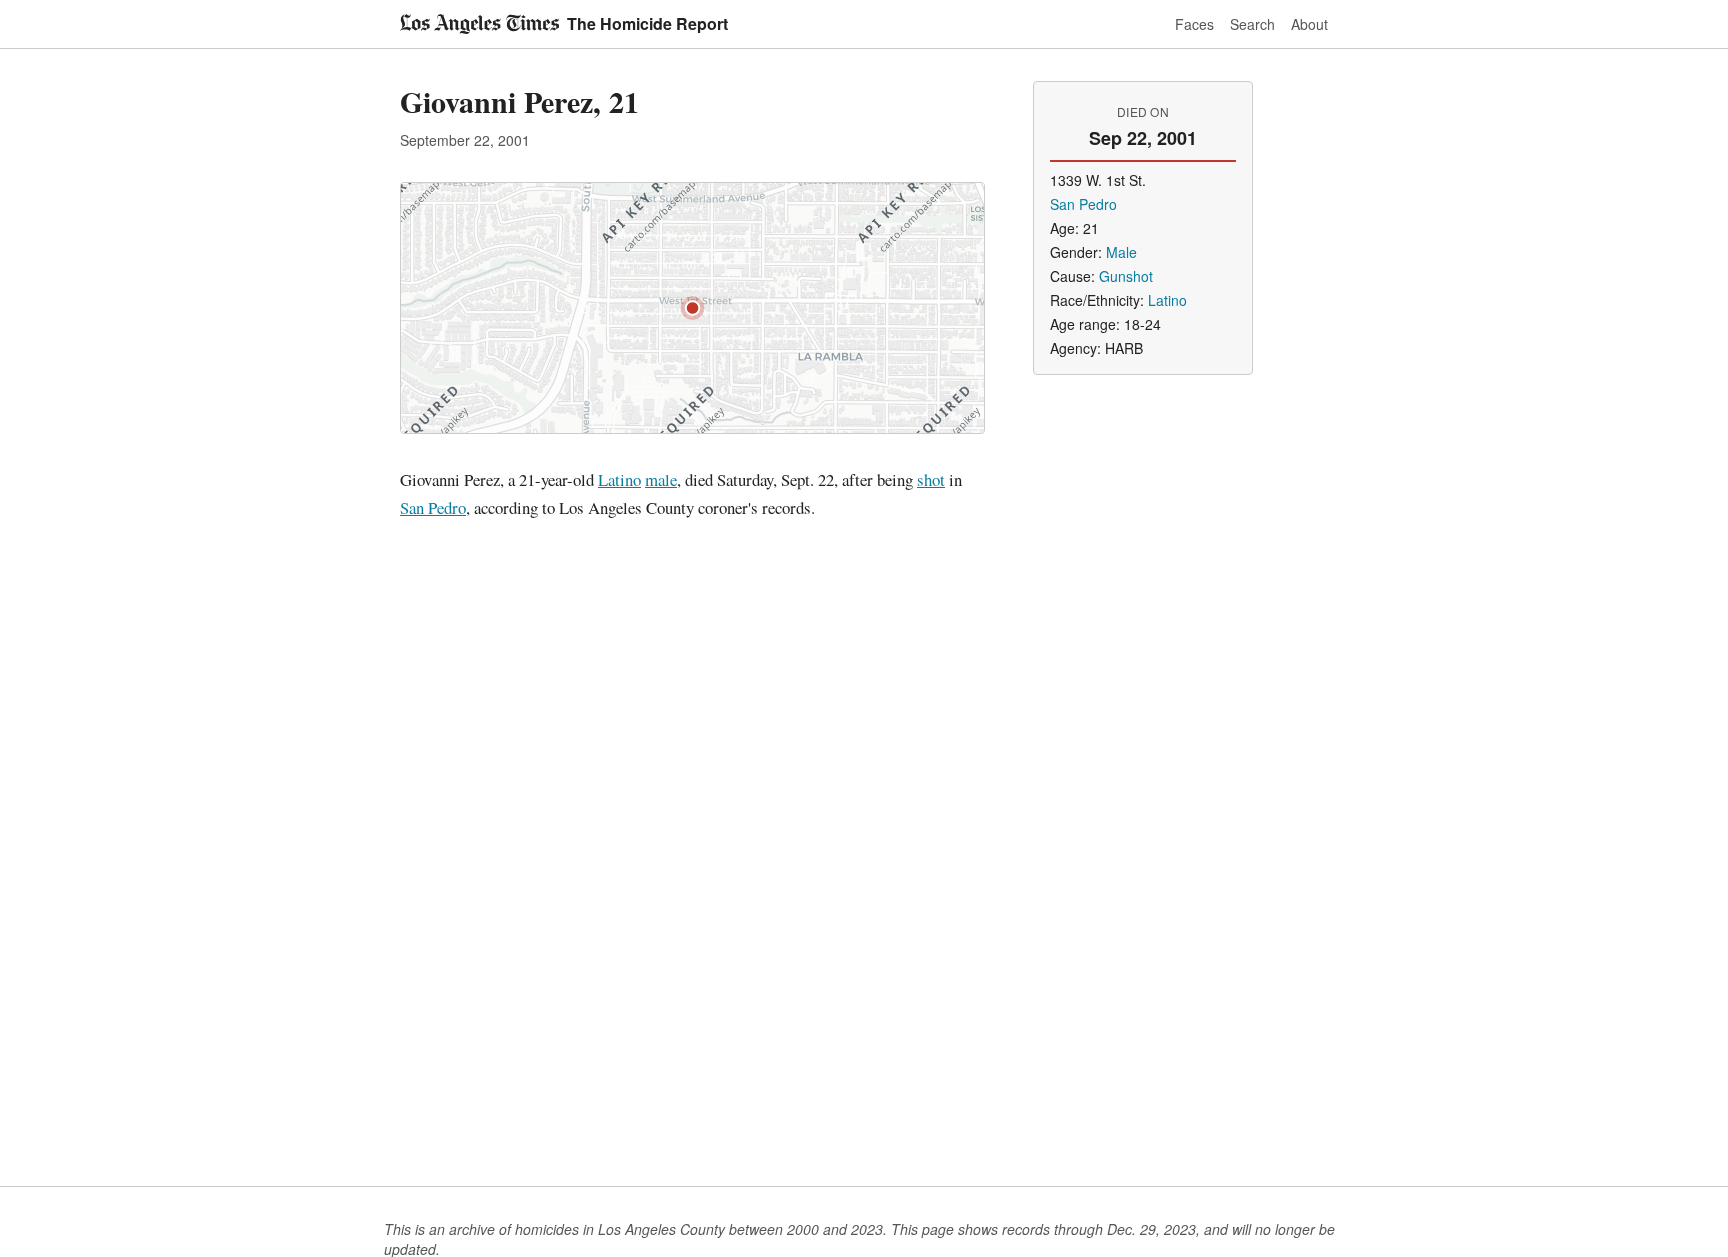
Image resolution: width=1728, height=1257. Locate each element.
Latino (619, 479)
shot (931, 479)
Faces (1194, 24)
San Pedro (433, 507)
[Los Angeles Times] (479, 24)
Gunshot (1126, 276)
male (661, 479)
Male (1121, 252)
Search (1252, 24)
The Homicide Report (647, 23)
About (1309, 24)
